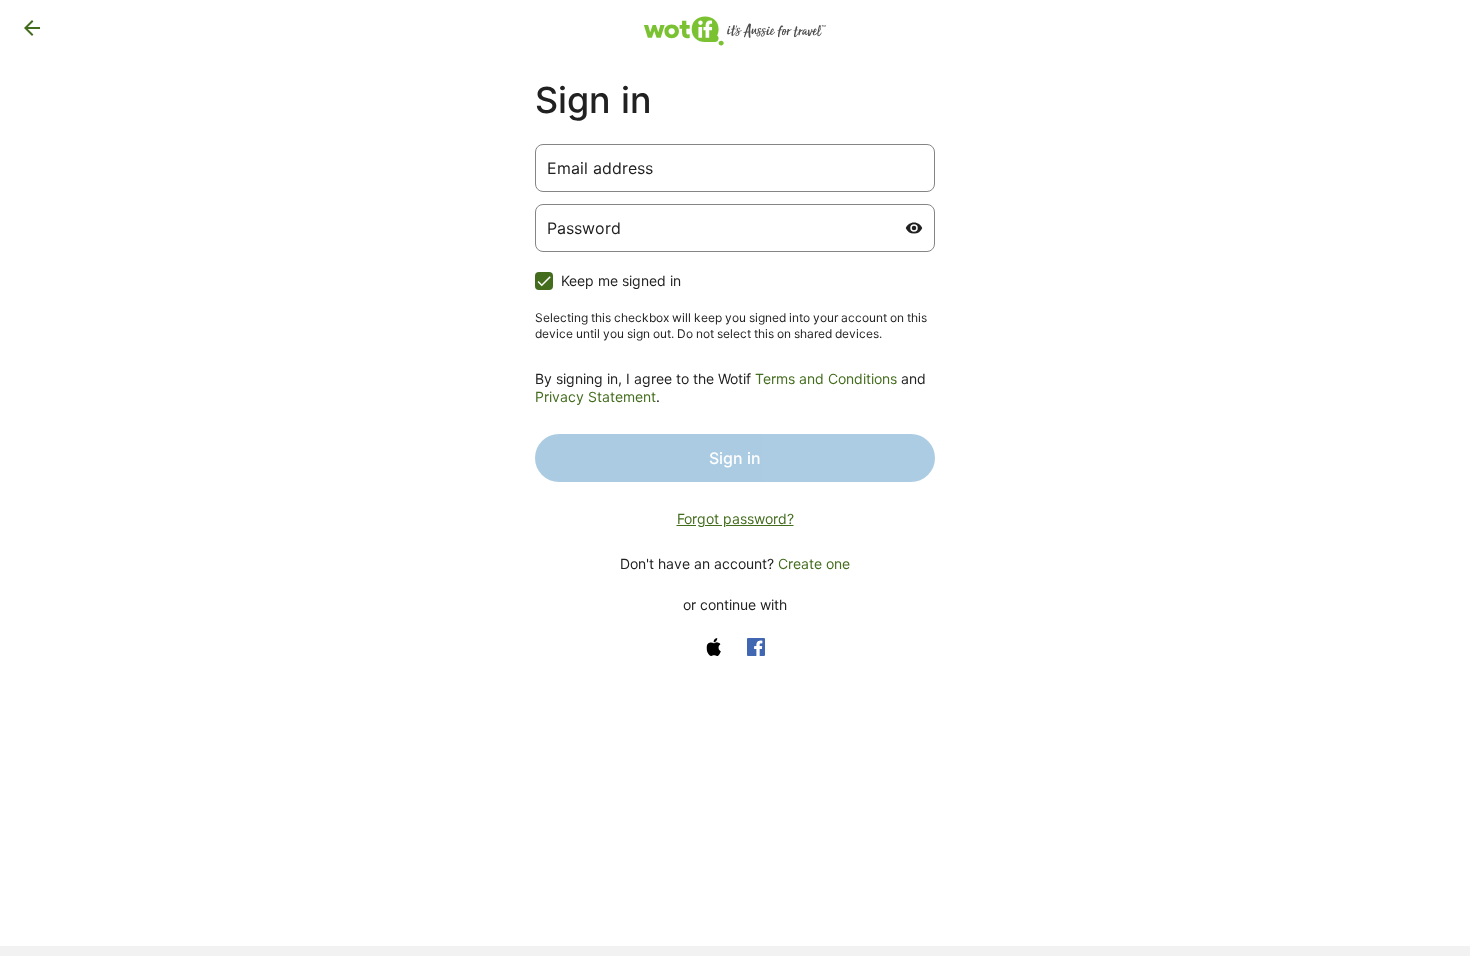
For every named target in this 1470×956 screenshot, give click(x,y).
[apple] (714, 647)
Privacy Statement (595, 396)
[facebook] (756, 647)
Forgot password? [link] (735, 518)
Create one (814, 563)
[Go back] (32, 28)
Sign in (735, 458)
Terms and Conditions (826, 378)
